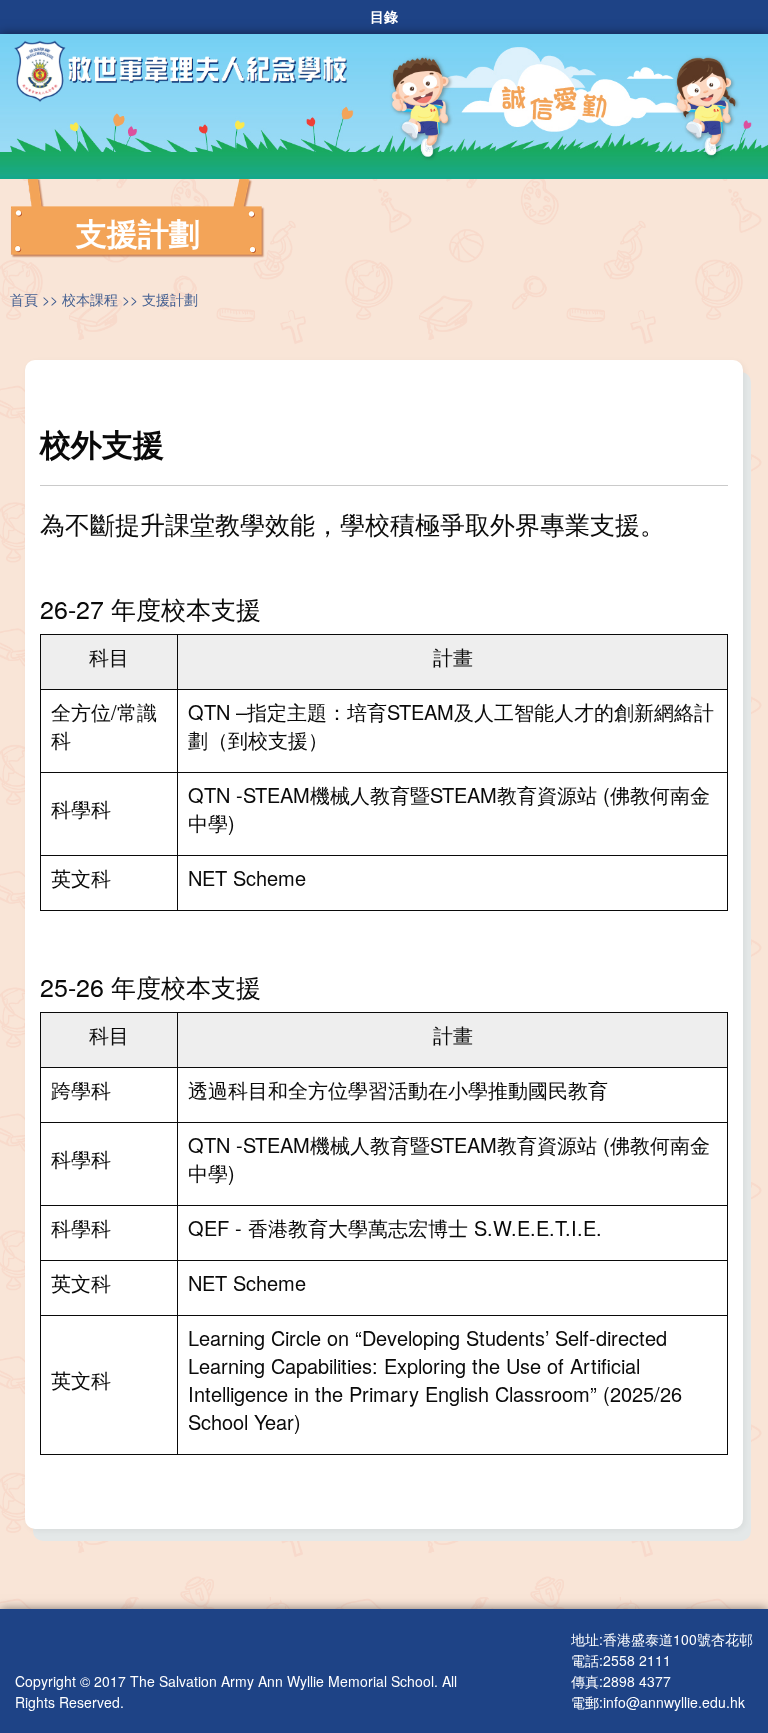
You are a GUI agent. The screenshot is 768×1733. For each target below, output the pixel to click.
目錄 (384, 17)
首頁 (24, 299)
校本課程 (90, 299)
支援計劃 (170, 299)
